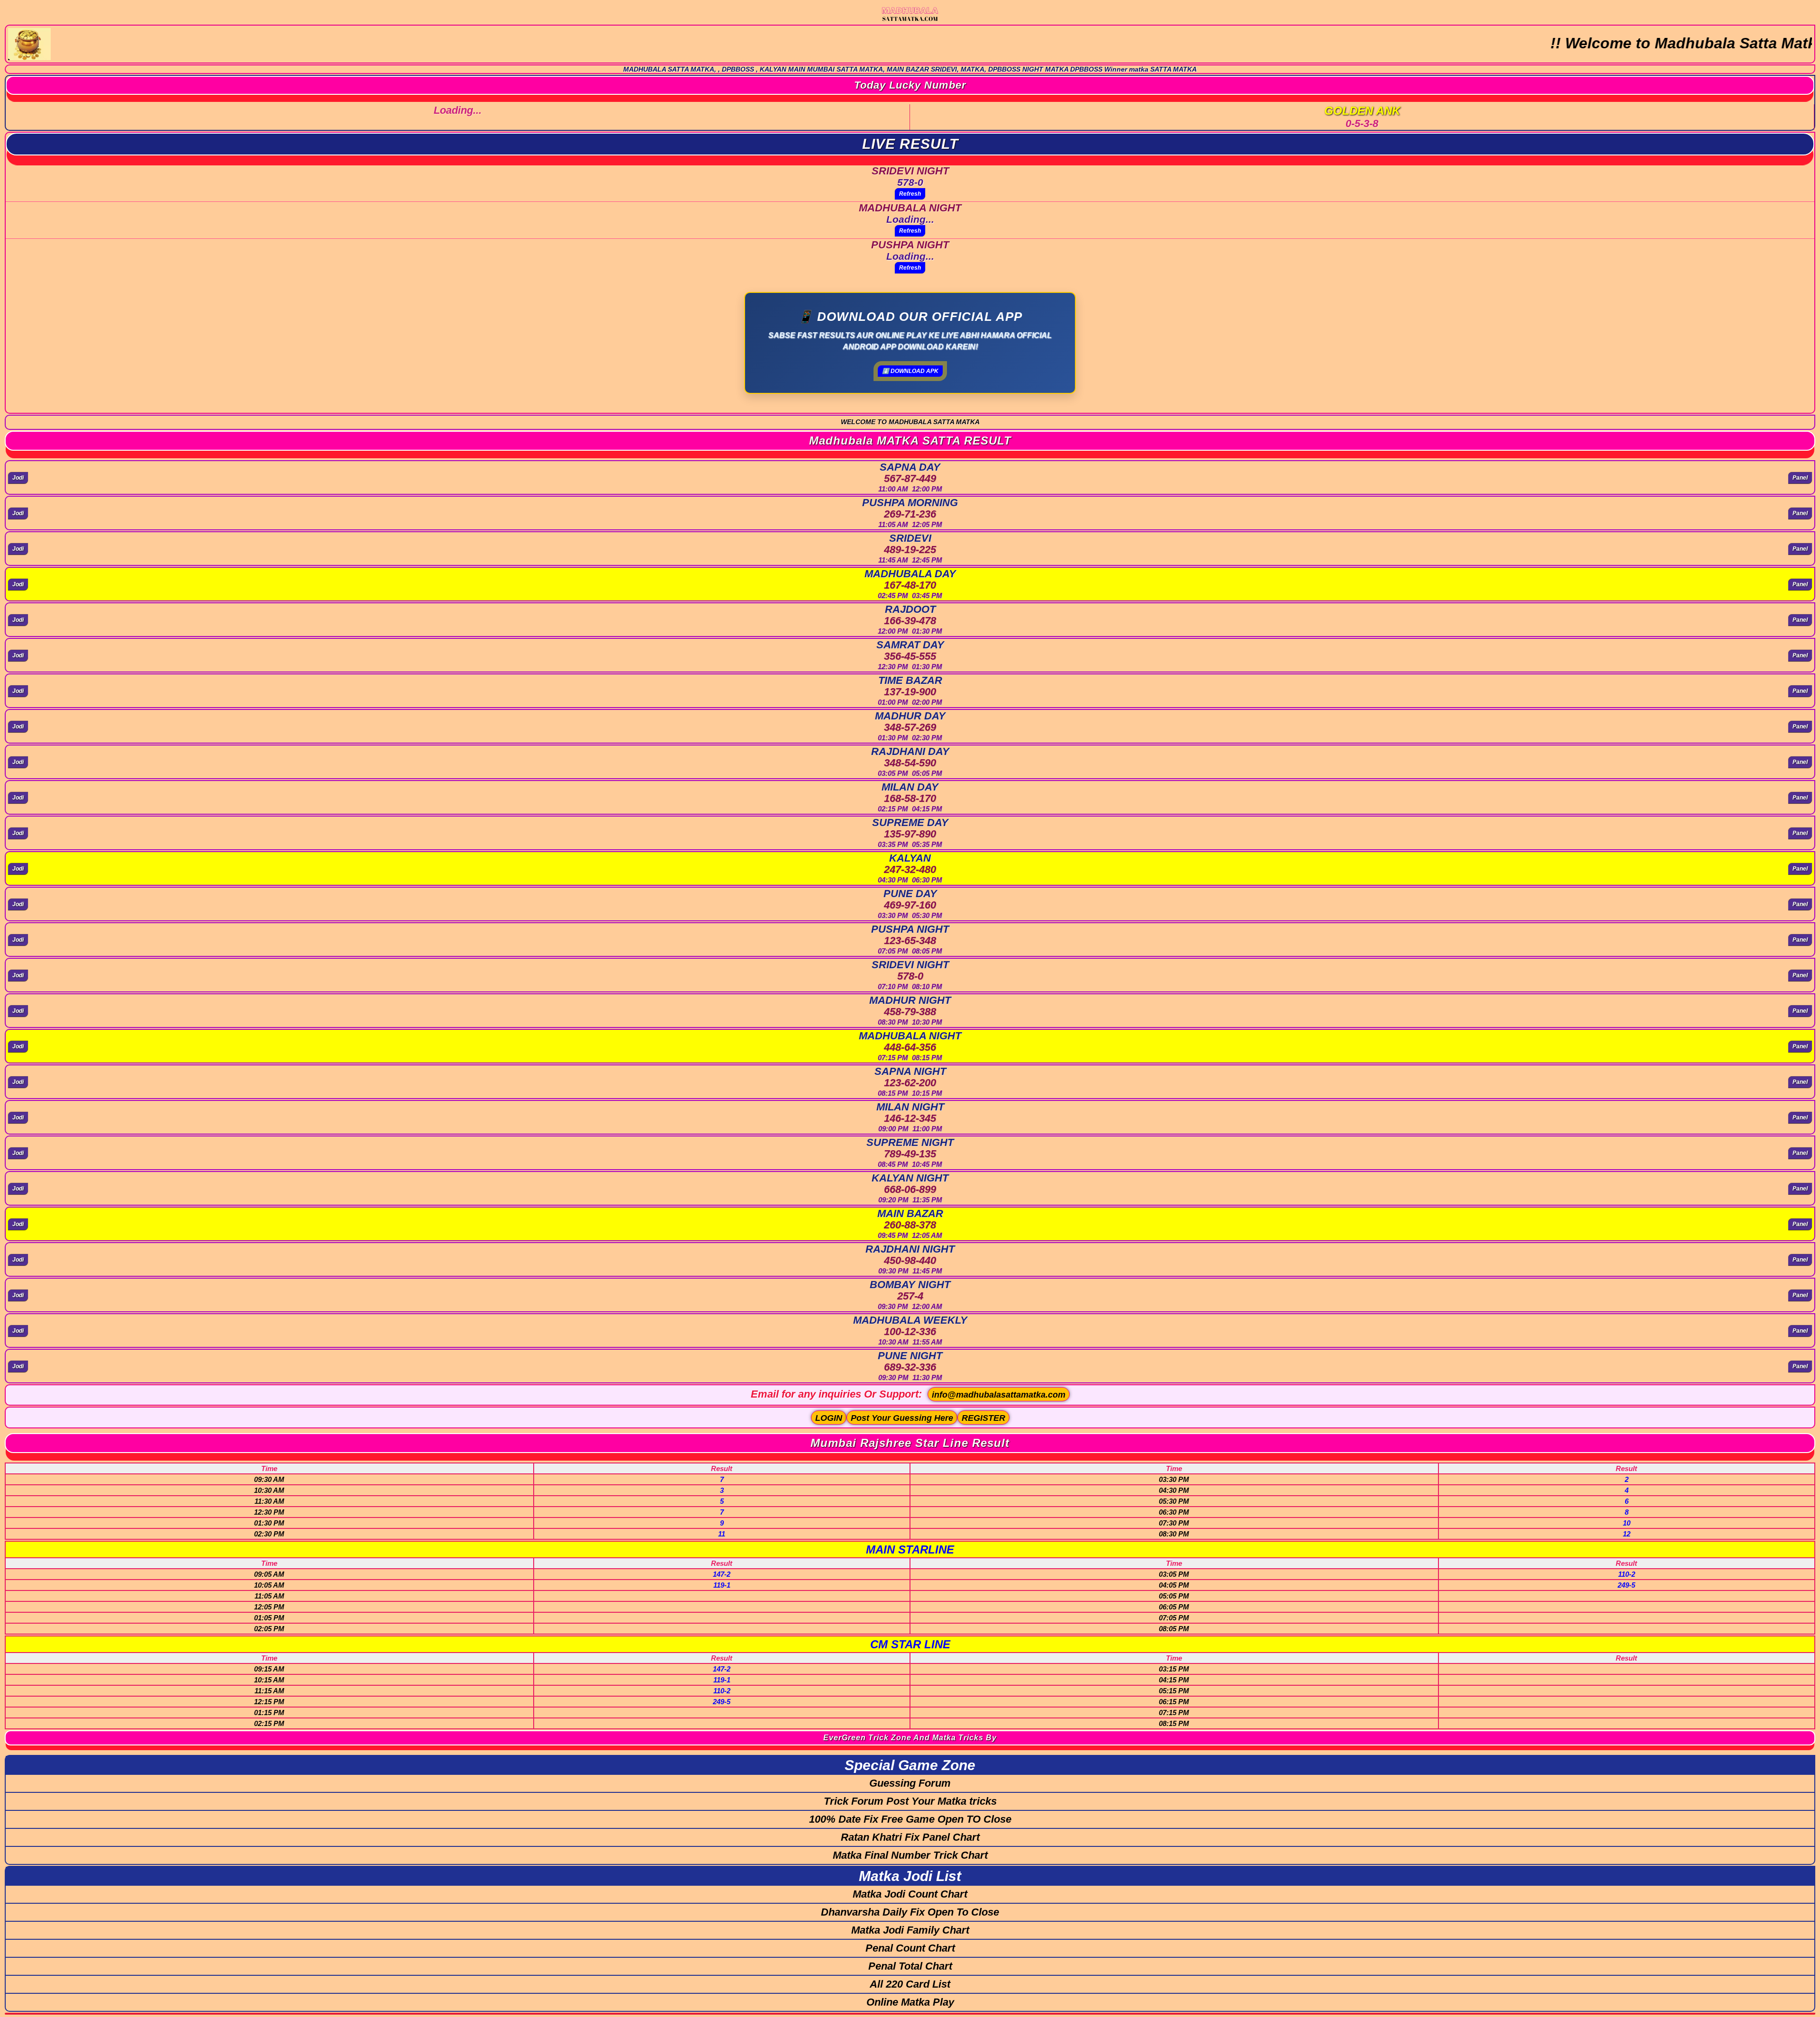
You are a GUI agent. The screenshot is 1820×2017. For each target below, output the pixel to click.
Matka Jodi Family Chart (910, 1930)
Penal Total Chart (910, 1966)
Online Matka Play (910, 2002)
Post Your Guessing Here (902, 1418)
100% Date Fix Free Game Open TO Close (910, 1819)
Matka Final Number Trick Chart (910, 1855)
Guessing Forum (910, 1783)
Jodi (18, 478)
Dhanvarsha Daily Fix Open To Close (910, 1912)
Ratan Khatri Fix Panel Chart (910, 1837)
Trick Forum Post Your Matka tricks (910, 1801)
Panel (1800, 478)
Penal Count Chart (910, 1948)
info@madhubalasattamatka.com (999, 1395)
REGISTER (983, 1418)
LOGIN (829, 1418)
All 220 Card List (910, 1984)
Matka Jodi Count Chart (910, 1894)
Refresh (910, 194)
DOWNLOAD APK (910, 371)
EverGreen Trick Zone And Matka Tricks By (910, 1738)
